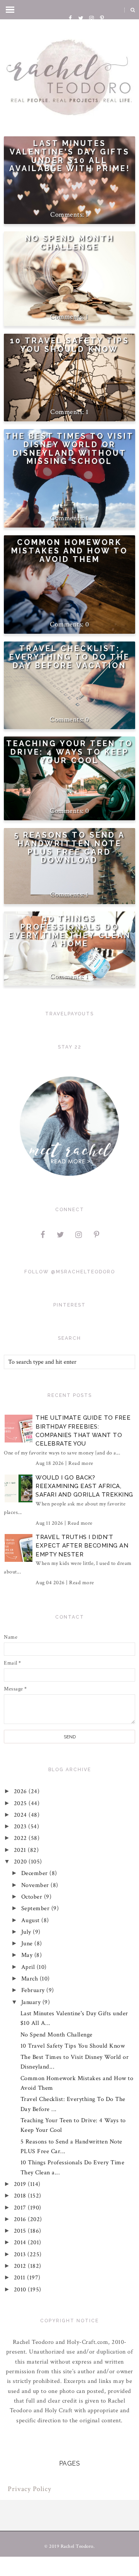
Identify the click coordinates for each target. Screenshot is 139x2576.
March (31, 1979)
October (33, 1897)
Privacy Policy (30, 2489)
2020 (21, 1862)
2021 (21, 1850)
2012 (21, 2266)
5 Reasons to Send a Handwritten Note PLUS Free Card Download (69, 848)
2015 (21, 2231)
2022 (21, 1838)
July (27, 1932)
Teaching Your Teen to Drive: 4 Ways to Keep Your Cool (69, 752)
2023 (21, 1827)
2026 (21, 1791)
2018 (21, 2196)
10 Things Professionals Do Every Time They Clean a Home (70, 931)
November (36, 1885)
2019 (21, 2184)
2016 (21, 2219)
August (31, 1920)
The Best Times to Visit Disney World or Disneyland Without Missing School (70, 449)
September (36, 1908)
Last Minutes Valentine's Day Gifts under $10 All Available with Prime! (70, 156)
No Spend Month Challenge (70, 243)
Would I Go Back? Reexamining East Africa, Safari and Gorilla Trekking (84, 1486)
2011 (21, 2278)
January (32, 2002)
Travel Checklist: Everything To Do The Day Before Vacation (69, 657)
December (36, 1873)
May (28, 1955)
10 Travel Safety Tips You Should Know (70, 345)
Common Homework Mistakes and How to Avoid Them (69, 551)
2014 (21, 2243)
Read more (81, 1463)
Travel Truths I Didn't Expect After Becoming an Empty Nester (82, 1546)
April (29, 1967)
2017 (21, 2208)
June (28, 1944)
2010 (21, 2290)
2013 (21, 2254)
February (34, 1990)
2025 (21, 1803)
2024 (21, 1815)
